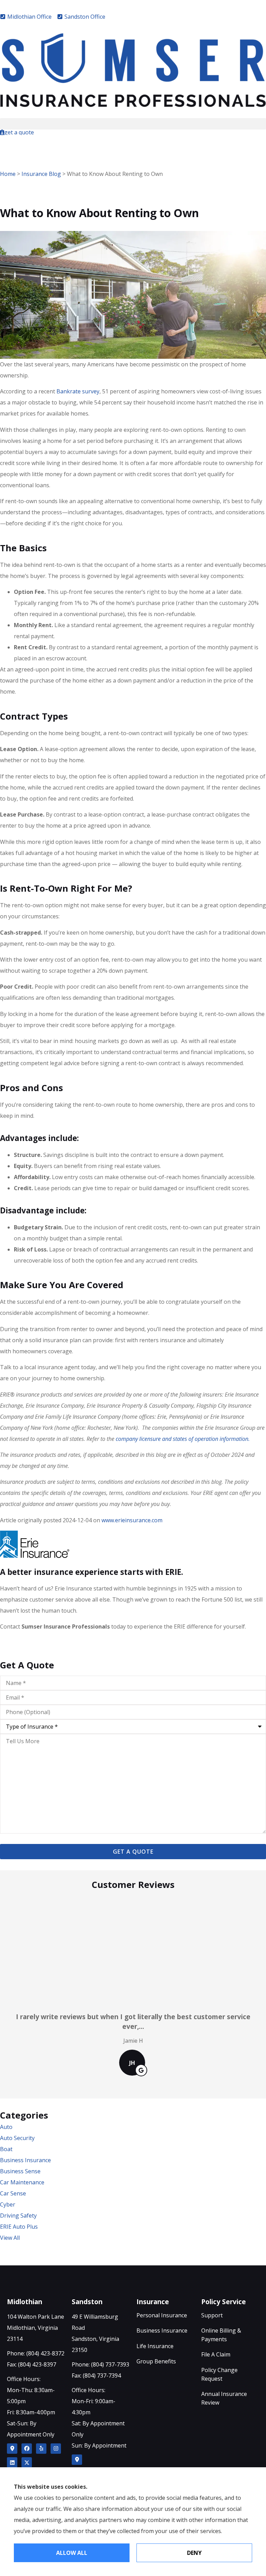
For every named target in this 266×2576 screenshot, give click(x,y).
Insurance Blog (41, 174)
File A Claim (216, 2354)
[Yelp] (41, 2449)
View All (10, 2238)
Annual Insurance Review (224, 2398)
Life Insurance (155, 2346)
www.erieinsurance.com (132, 1520)
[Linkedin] (12, 2462)
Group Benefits (156, 2361)
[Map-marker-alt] (12, 2449)
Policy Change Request (219, 2374)
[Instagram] (56, 2449)
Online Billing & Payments (221, 2335)
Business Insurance (162, 2330)
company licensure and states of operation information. (183, 1439)
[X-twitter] (27, 2462)
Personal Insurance (162, 2315)
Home (8, 174)
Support (212, 2315)
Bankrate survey (78, 391)
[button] (133, 124)
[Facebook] (27, 2449)
